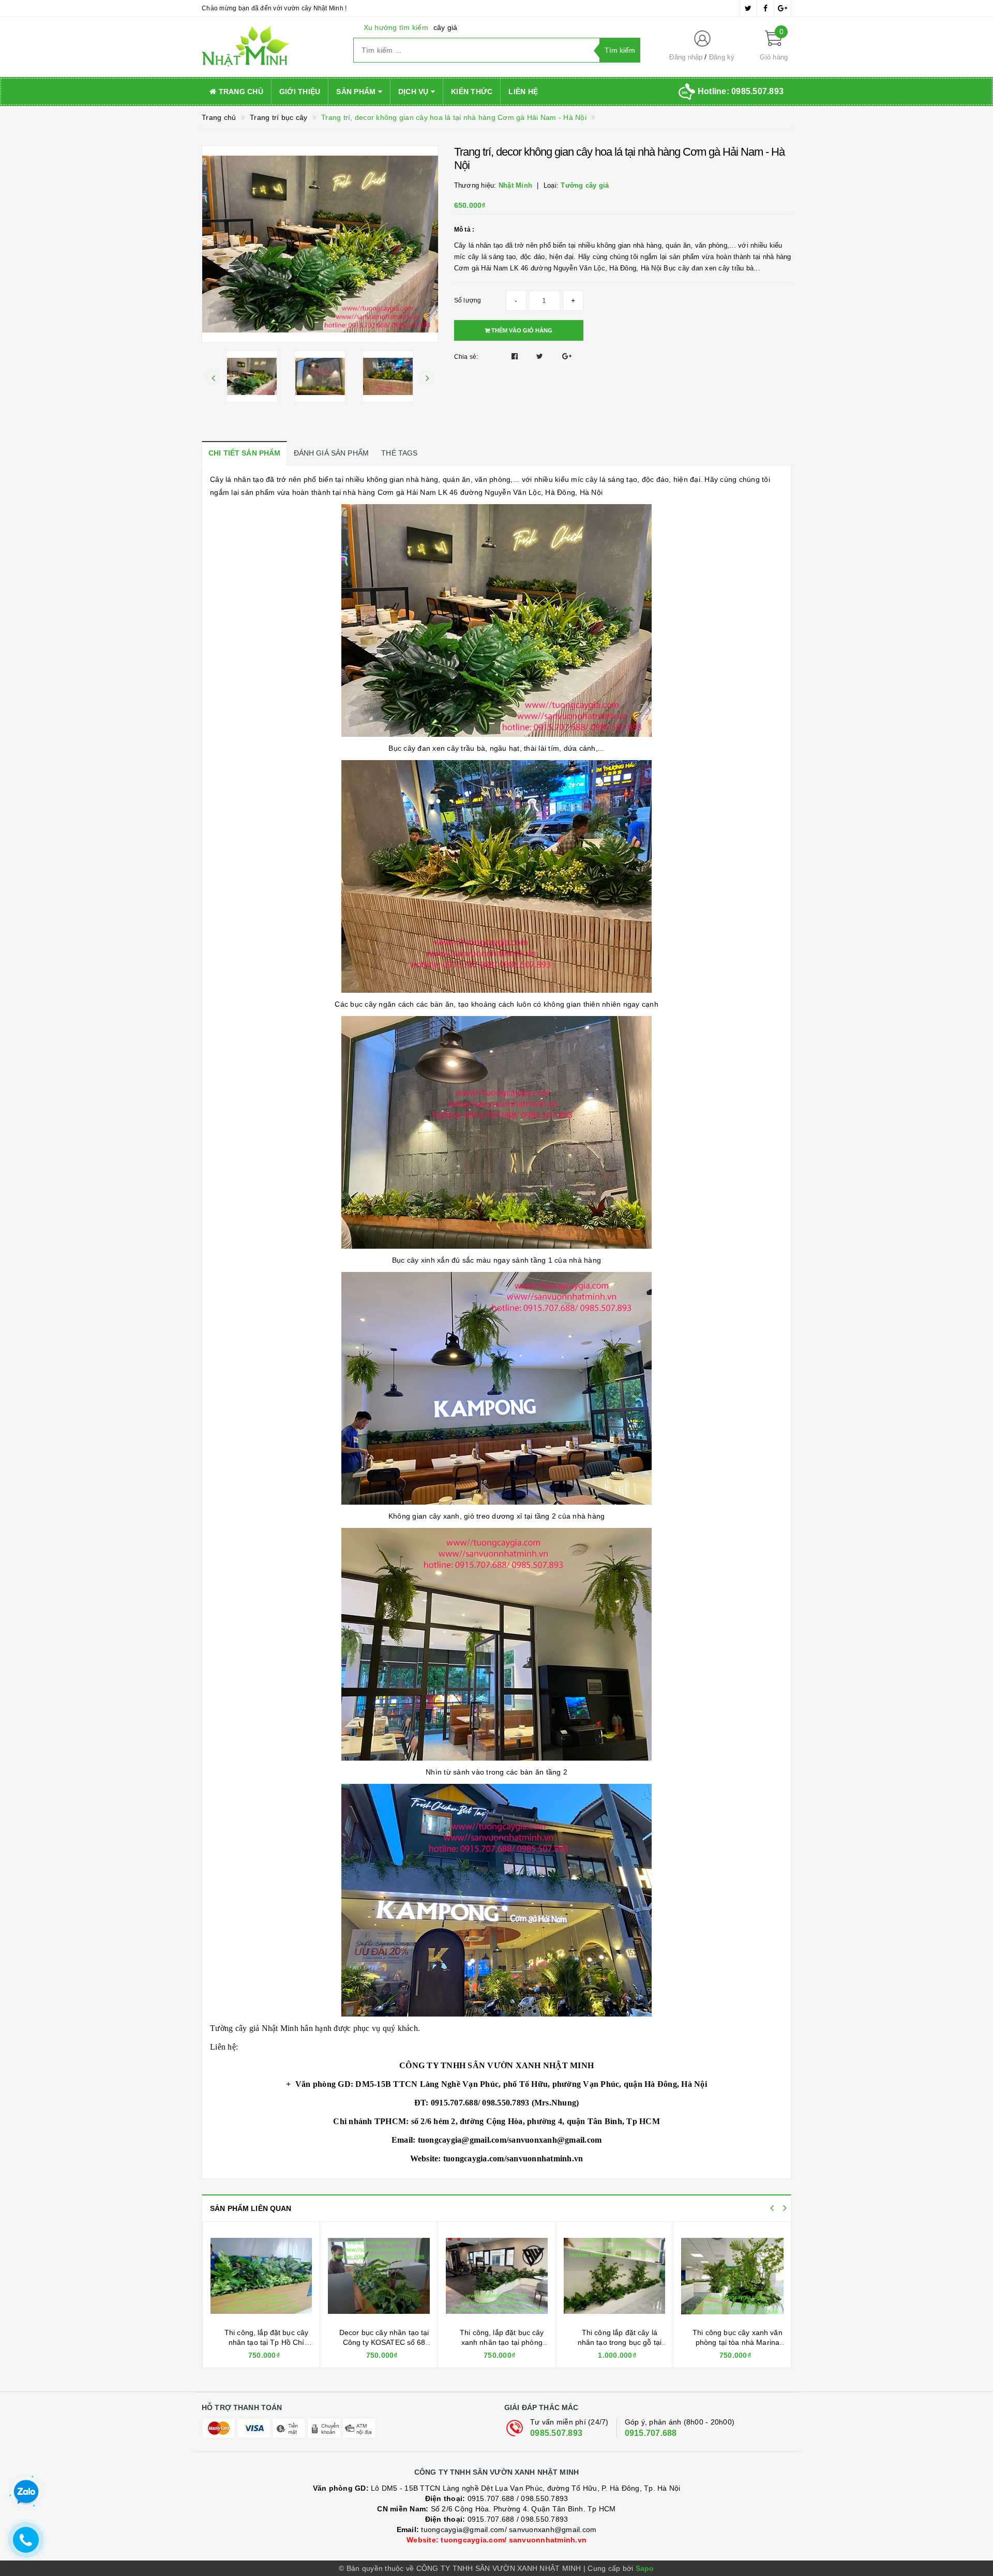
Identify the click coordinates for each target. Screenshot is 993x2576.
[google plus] (783, 8)
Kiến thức (472, 92)
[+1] (567, 356)
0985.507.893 (556, 2433)
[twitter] (748, 8)
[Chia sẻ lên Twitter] (541, 356)
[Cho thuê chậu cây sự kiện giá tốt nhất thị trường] (614, 2276)
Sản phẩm (357, 92)
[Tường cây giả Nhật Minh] (270, 47)
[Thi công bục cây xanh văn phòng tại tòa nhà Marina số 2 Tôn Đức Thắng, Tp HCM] (496, 2276)
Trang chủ (240, 92)
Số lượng (468, 300)
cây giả (446, 27)
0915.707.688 (651, 2433)
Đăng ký (722, 57)
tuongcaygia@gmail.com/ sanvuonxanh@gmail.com (497, 2529)
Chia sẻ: (466, 357)
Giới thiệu (300, 92)
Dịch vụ (415, 92)
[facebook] (765, 8)
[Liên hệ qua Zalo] (26, 2492)
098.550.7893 (544, 2498)
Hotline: (741, 91)
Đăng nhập (686, 57)
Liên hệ (523, 92)
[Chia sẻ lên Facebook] (516, 356)
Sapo (645, 2568)
